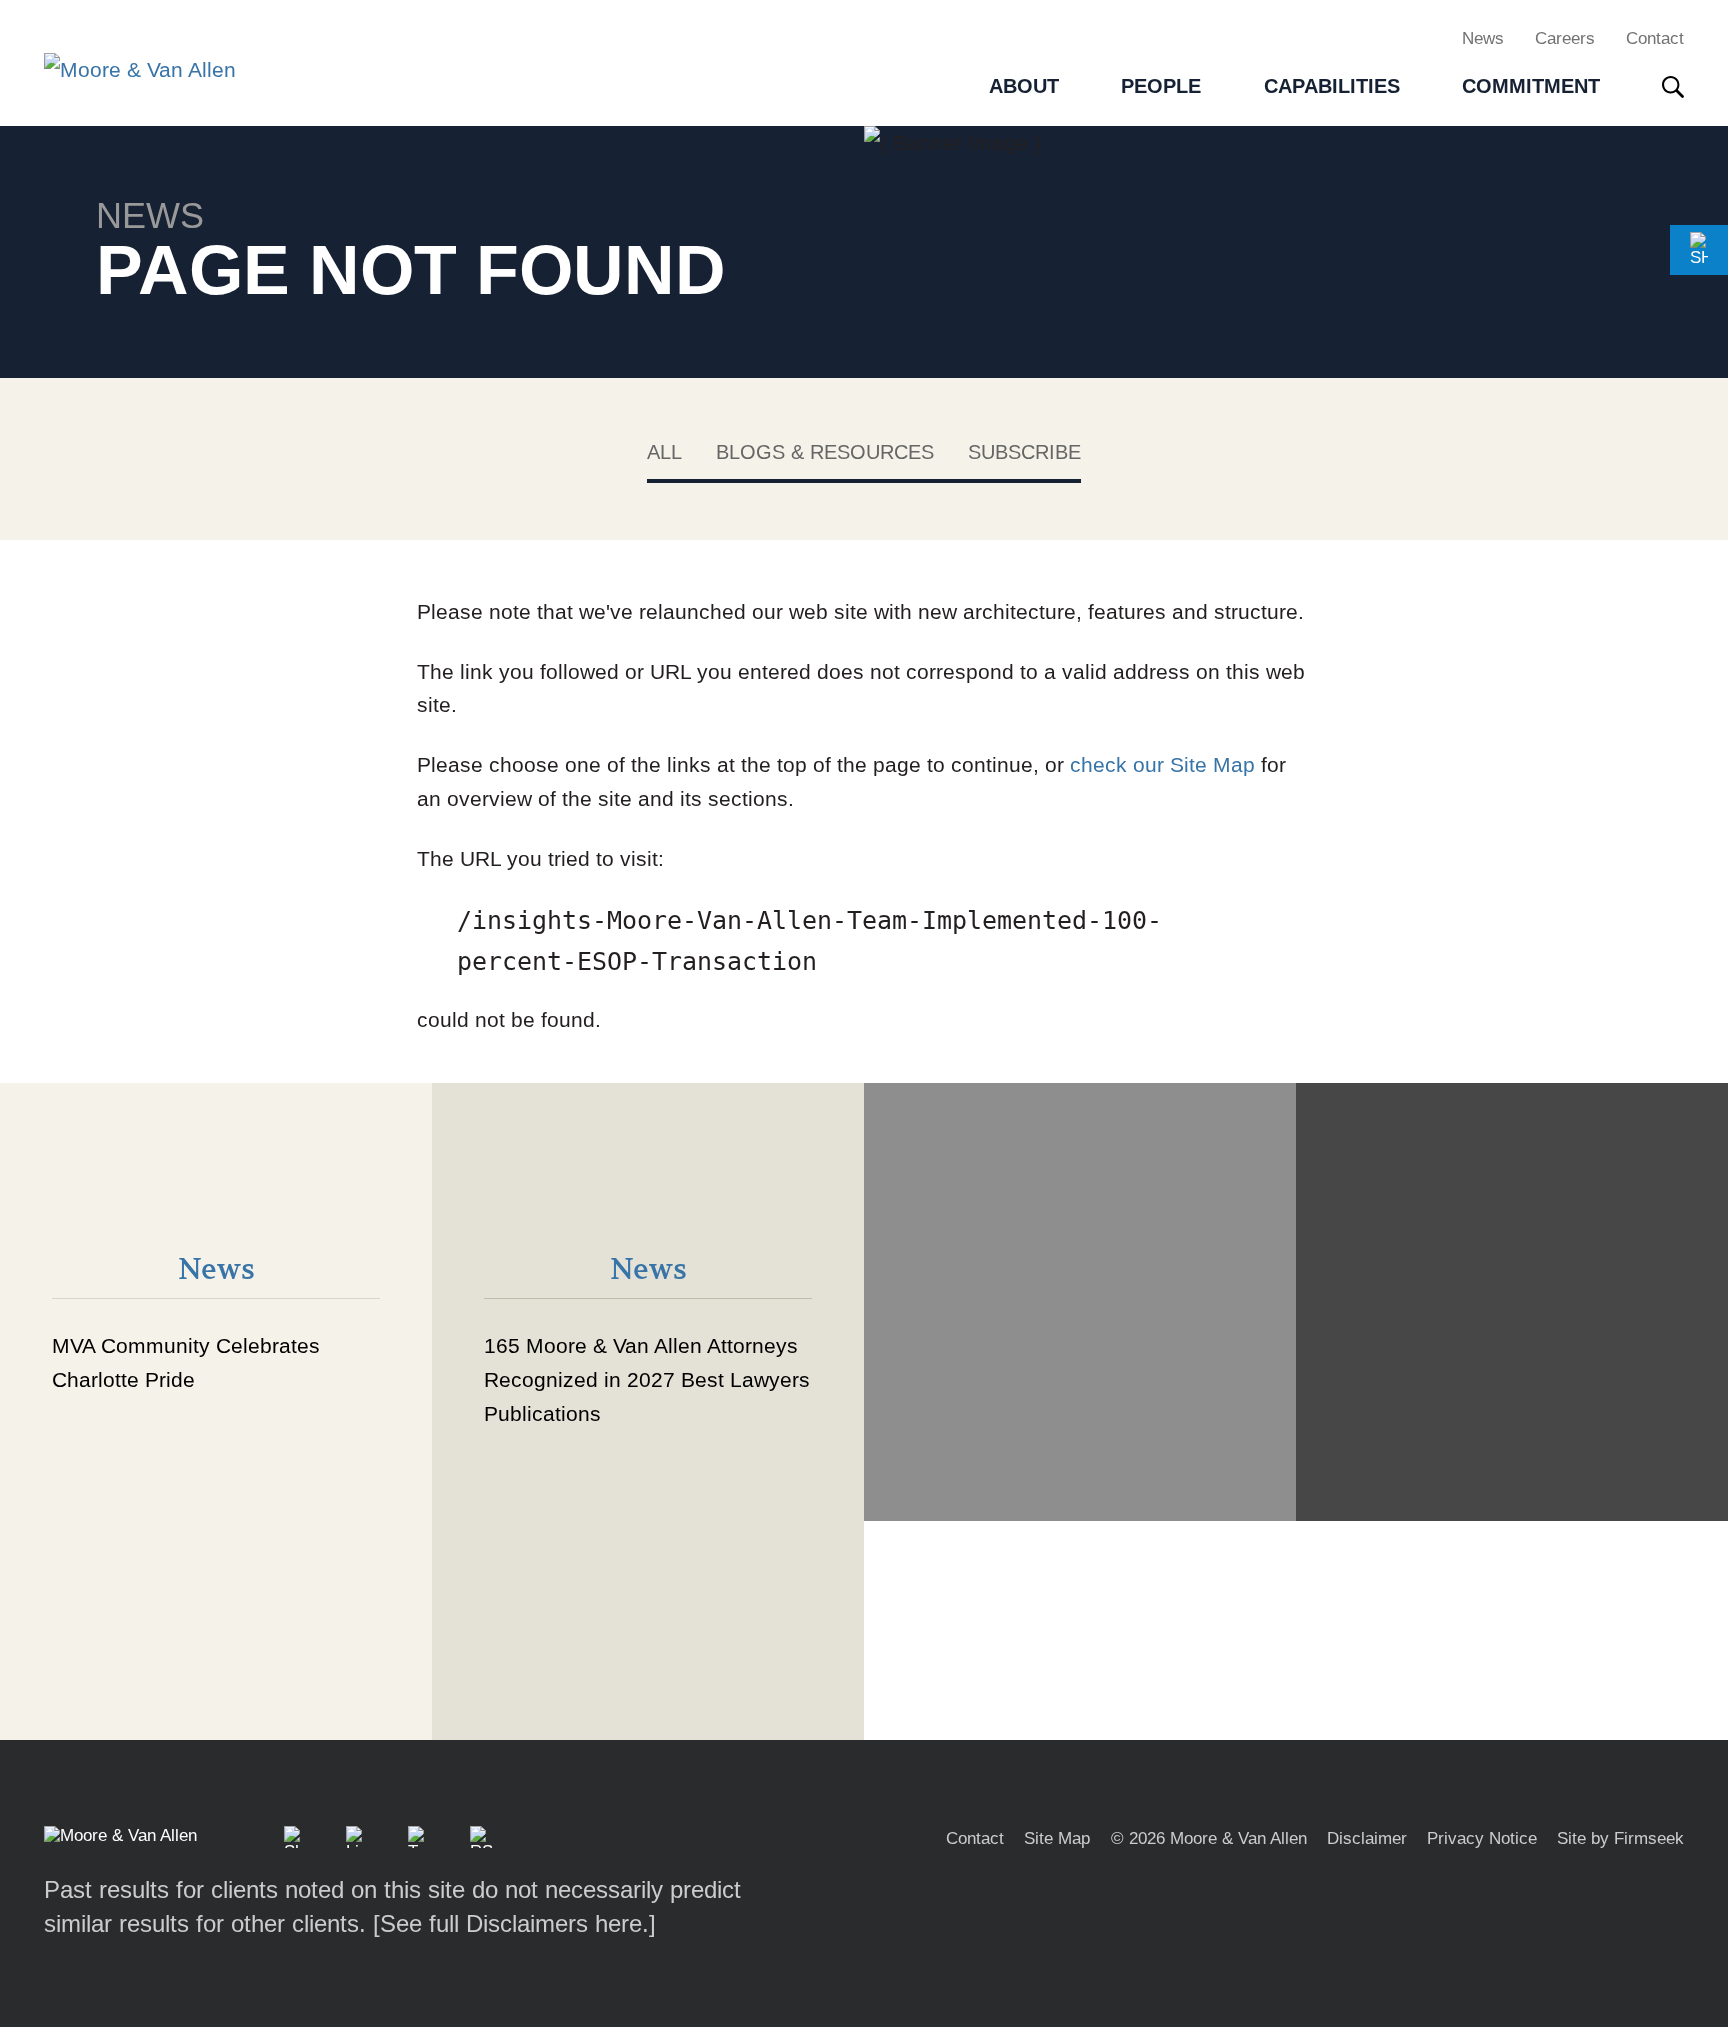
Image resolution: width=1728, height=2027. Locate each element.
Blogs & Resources (825, 452)
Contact (1655, 38)
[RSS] (481, 1837)
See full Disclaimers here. (514, 1923)
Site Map (1057, 1838)
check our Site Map (1162, 764)
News (1483, 38)
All (664, 452)
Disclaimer (1367, 1838)
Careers (1565, 38)
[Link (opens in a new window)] (357, 1837)
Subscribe (1024, 452)
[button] (1699, 250)
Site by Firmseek (1620, 1838)
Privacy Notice (1482, 1838)
